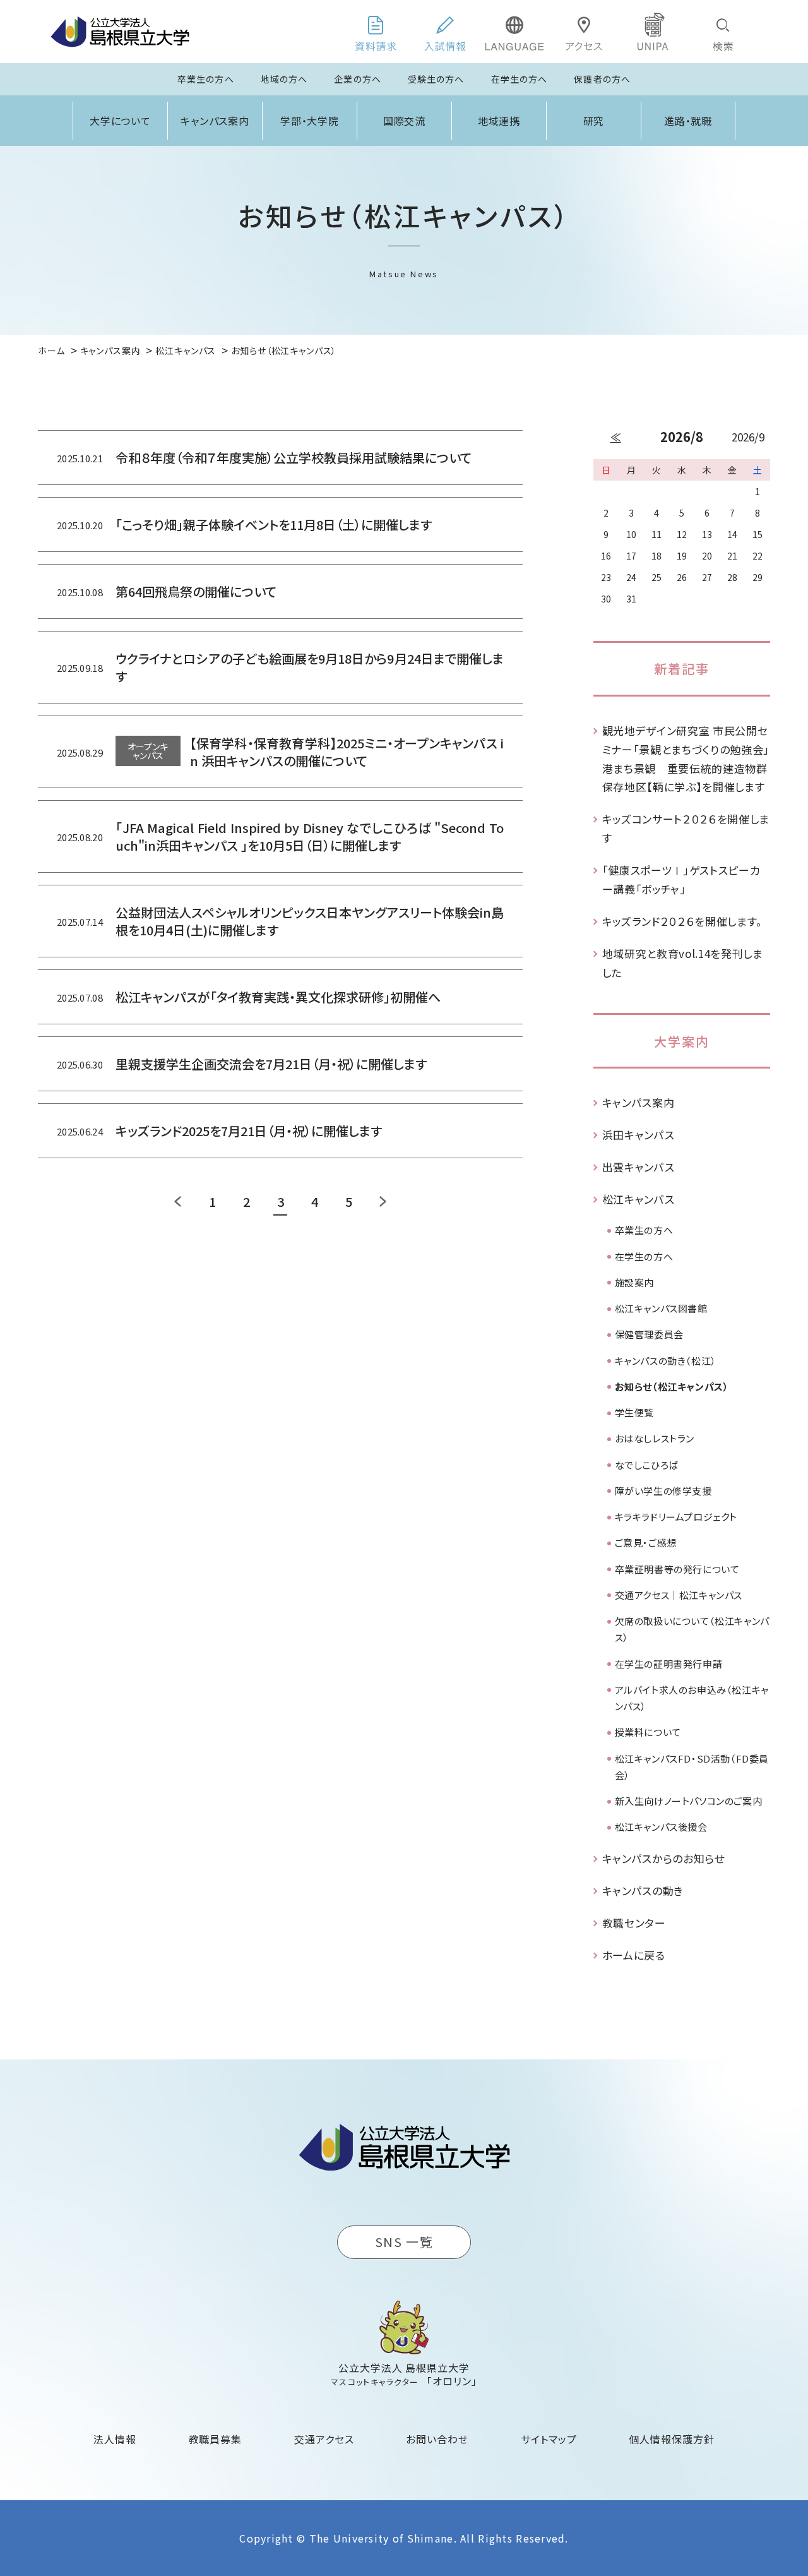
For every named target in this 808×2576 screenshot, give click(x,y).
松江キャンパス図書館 (661, 1308)
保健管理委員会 (649, 1334)
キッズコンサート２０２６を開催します (686, 828)
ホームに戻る (634, 1955)
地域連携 (499, 121)
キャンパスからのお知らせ (663, 1858)
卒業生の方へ (206, 79)
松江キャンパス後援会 (661, 1827)
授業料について (648, 1732)
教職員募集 (216, 2439)
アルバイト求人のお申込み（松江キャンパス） (692, 1698)
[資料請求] (376, 32)
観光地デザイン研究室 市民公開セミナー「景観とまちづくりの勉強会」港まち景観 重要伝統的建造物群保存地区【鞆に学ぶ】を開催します (686, 758)
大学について (121, 121)
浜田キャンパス (639, 1135)
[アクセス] (584, 32)
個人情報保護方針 (672, 2439)
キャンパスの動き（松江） (666, 1361)
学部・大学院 (310, 121)
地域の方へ (284, 79)
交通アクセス (324, 2439)
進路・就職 (688, 121)
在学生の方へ (520, 79)
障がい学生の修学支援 (663, 1491)
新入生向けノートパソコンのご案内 (689, 1801)
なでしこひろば (647, 1465)
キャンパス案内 (215, 121)
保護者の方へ (602, 79)
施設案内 (634, 1282)
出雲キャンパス (639, 1167)
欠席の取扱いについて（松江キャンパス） (692, 1629)
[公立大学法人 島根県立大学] (120, 32)
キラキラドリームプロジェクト (676, 1517)
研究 (594, 121)
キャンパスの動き (643, 1890)
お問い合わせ (437, 2439)
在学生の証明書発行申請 (669, 1664)
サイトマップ (549, 2439)
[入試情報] (445, 32)
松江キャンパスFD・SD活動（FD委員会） (692, 1767)
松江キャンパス (639, 1199)
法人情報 (115, 2439)
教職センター (634, 1923)
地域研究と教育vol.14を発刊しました (683, 963)
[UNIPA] (653, 32)
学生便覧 (634, 1412)
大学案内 (682, 1041)
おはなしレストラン (655, 1438)
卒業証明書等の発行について (677, 1569)
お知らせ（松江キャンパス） (672, 1387)
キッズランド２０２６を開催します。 (683, 921)
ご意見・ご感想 (646, 1543)
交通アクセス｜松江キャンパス (679, 1595)
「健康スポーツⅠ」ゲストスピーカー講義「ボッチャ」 (681, 879)
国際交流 (405, 121)
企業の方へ (358, 79)
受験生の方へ (436, 79)
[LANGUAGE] (514, 32)
